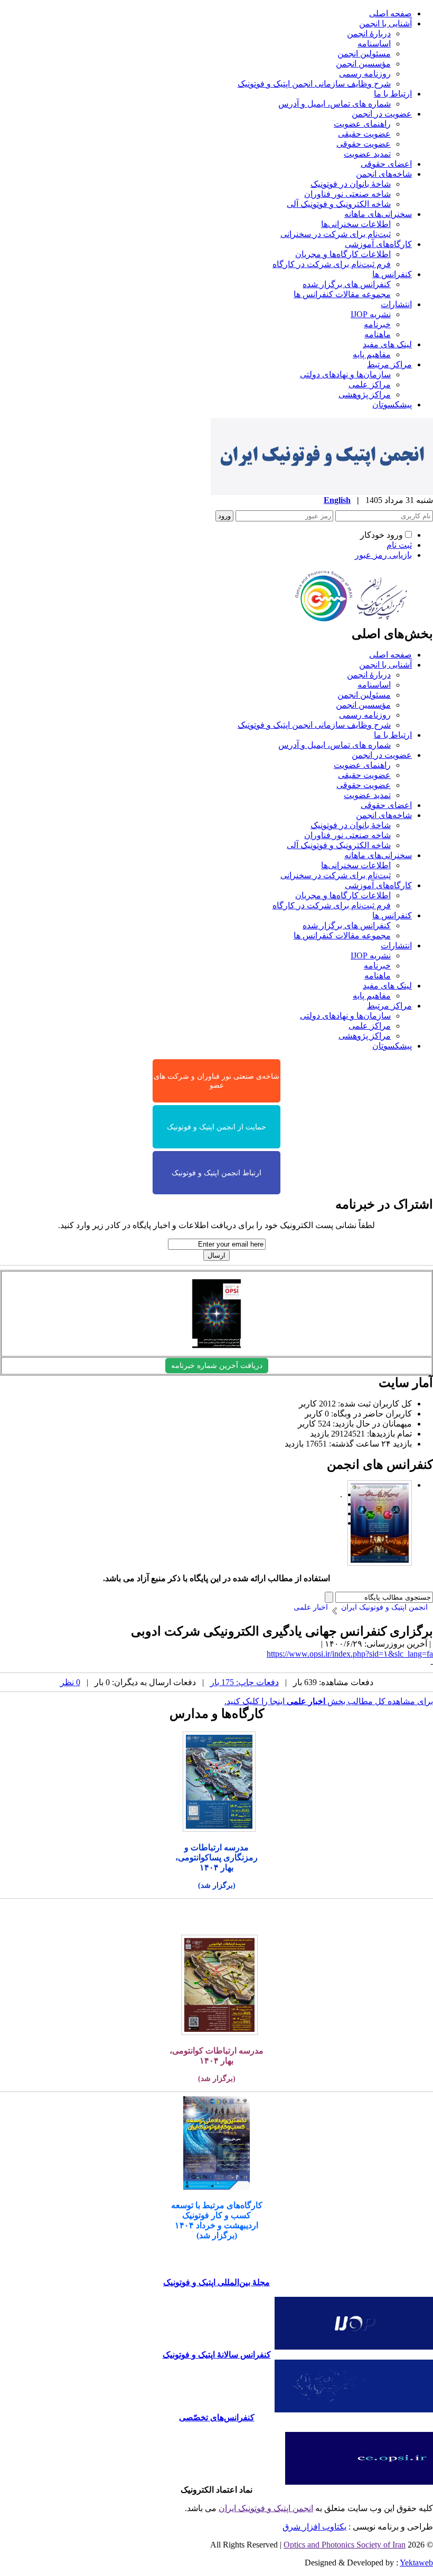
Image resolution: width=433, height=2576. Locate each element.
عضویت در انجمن (382, 114)
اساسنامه (374, 44)
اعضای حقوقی (386, 164)
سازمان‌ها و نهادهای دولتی (345, 374)
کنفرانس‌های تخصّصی (217, 2417)
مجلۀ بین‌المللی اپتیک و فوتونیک (216, 2282)
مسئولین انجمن (364, 54)
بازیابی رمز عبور (383, 555)
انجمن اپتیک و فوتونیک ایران (266, 2508)
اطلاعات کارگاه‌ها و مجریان (343, 254)
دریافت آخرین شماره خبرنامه (217, 1366)
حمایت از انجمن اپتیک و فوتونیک (216, 1127)
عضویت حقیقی (364, 134)
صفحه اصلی (390, 13)
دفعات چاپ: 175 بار (244, 1682)
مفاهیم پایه (372, 354)
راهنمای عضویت (362, 124)
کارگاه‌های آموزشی (378, 244)
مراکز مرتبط (389, 364)
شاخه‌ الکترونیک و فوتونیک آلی (339, 204)
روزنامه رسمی (365, 74)
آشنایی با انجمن (385, 23)
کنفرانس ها (392, 274)
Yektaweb (416, 2563)
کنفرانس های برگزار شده (347, 284)
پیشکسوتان (392, 405)
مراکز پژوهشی (365, 395)
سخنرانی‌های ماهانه (378, 214)
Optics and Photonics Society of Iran (345, 2545)
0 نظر (70, 1682)
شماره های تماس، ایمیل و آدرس (335, 104)
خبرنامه (377, 324)
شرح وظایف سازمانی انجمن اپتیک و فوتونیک (314, 84)
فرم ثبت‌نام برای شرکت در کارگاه (332, 264)
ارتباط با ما (393, 94)
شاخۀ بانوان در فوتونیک (351, 184)
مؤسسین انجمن (363, 64)
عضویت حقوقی (364, 144)
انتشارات (396, 304)
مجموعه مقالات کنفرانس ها (342, 294)
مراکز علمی (370, 384)
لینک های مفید (387, 344)
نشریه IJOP (371, 314)
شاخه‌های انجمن (384, 174)
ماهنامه (378, 334)
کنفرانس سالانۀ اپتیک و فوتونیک (217, 2355)
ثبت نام (399, 545)
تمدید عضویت (367, 154)
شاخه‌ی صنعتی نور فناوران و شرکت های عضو (216, 1081)
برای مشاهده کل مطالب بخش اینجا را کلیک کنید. (329, 1701)
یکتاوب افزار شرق (314, 2527)
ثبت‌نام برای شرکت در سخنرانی (336, 234)
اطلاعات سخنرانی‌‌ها (356, 224)
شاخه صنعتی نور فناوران (347, 194)
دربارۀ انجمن (369, 34)
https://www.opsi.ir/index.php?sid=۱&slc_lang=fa (350, 1654)
